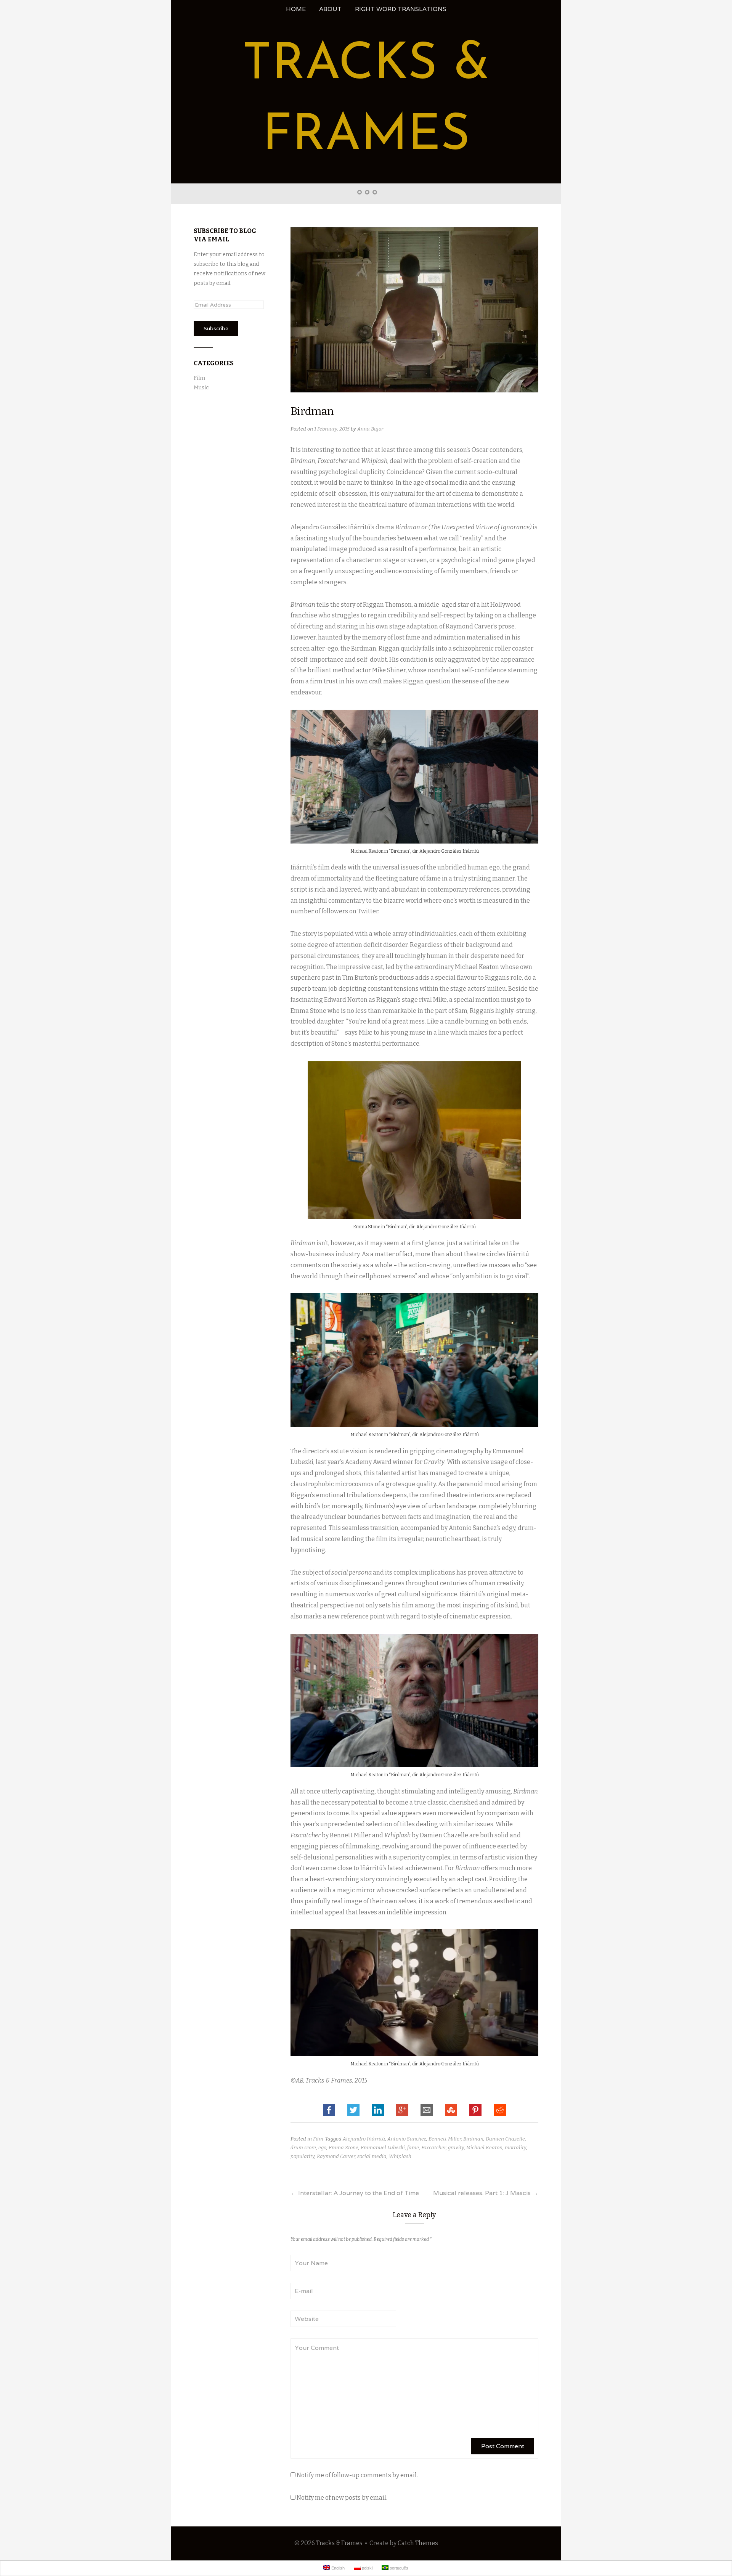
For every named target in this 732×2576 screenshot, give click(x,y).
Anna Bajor (370, 429)
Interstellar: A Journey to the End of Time (355, 2193)
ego (322, 2148)
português (398, 2568)
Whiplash (400, 2156)
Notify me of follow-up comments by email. (357, 2475)
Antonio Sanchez (407, 2139)
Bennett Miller (445, 2139)
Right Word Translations (401, 9)
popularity (303, 2156)
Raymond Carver (336, 2156)
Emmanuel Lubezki (383, 2148)
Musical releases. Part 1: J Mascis (486, 2193)
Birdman (473, 2139)
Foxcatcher (433, 2148)
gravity (456, 2148)
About (330, 9)
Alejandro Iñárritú (364, 2139)
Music (201, 388)
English (337, 2568)
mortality (515, 2148)
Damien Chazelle (505, 2139)
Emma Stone (344, 2148)
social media (372, 2156)
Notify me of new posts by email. (342, 2498)
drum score (303, 2148)
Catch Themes (418, 2543)
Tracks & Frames (339, 2543)
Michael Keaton (484, 2148)
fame (413, 2148)
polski (367, 2568)
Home (296, 9)
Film (318, 2139)
